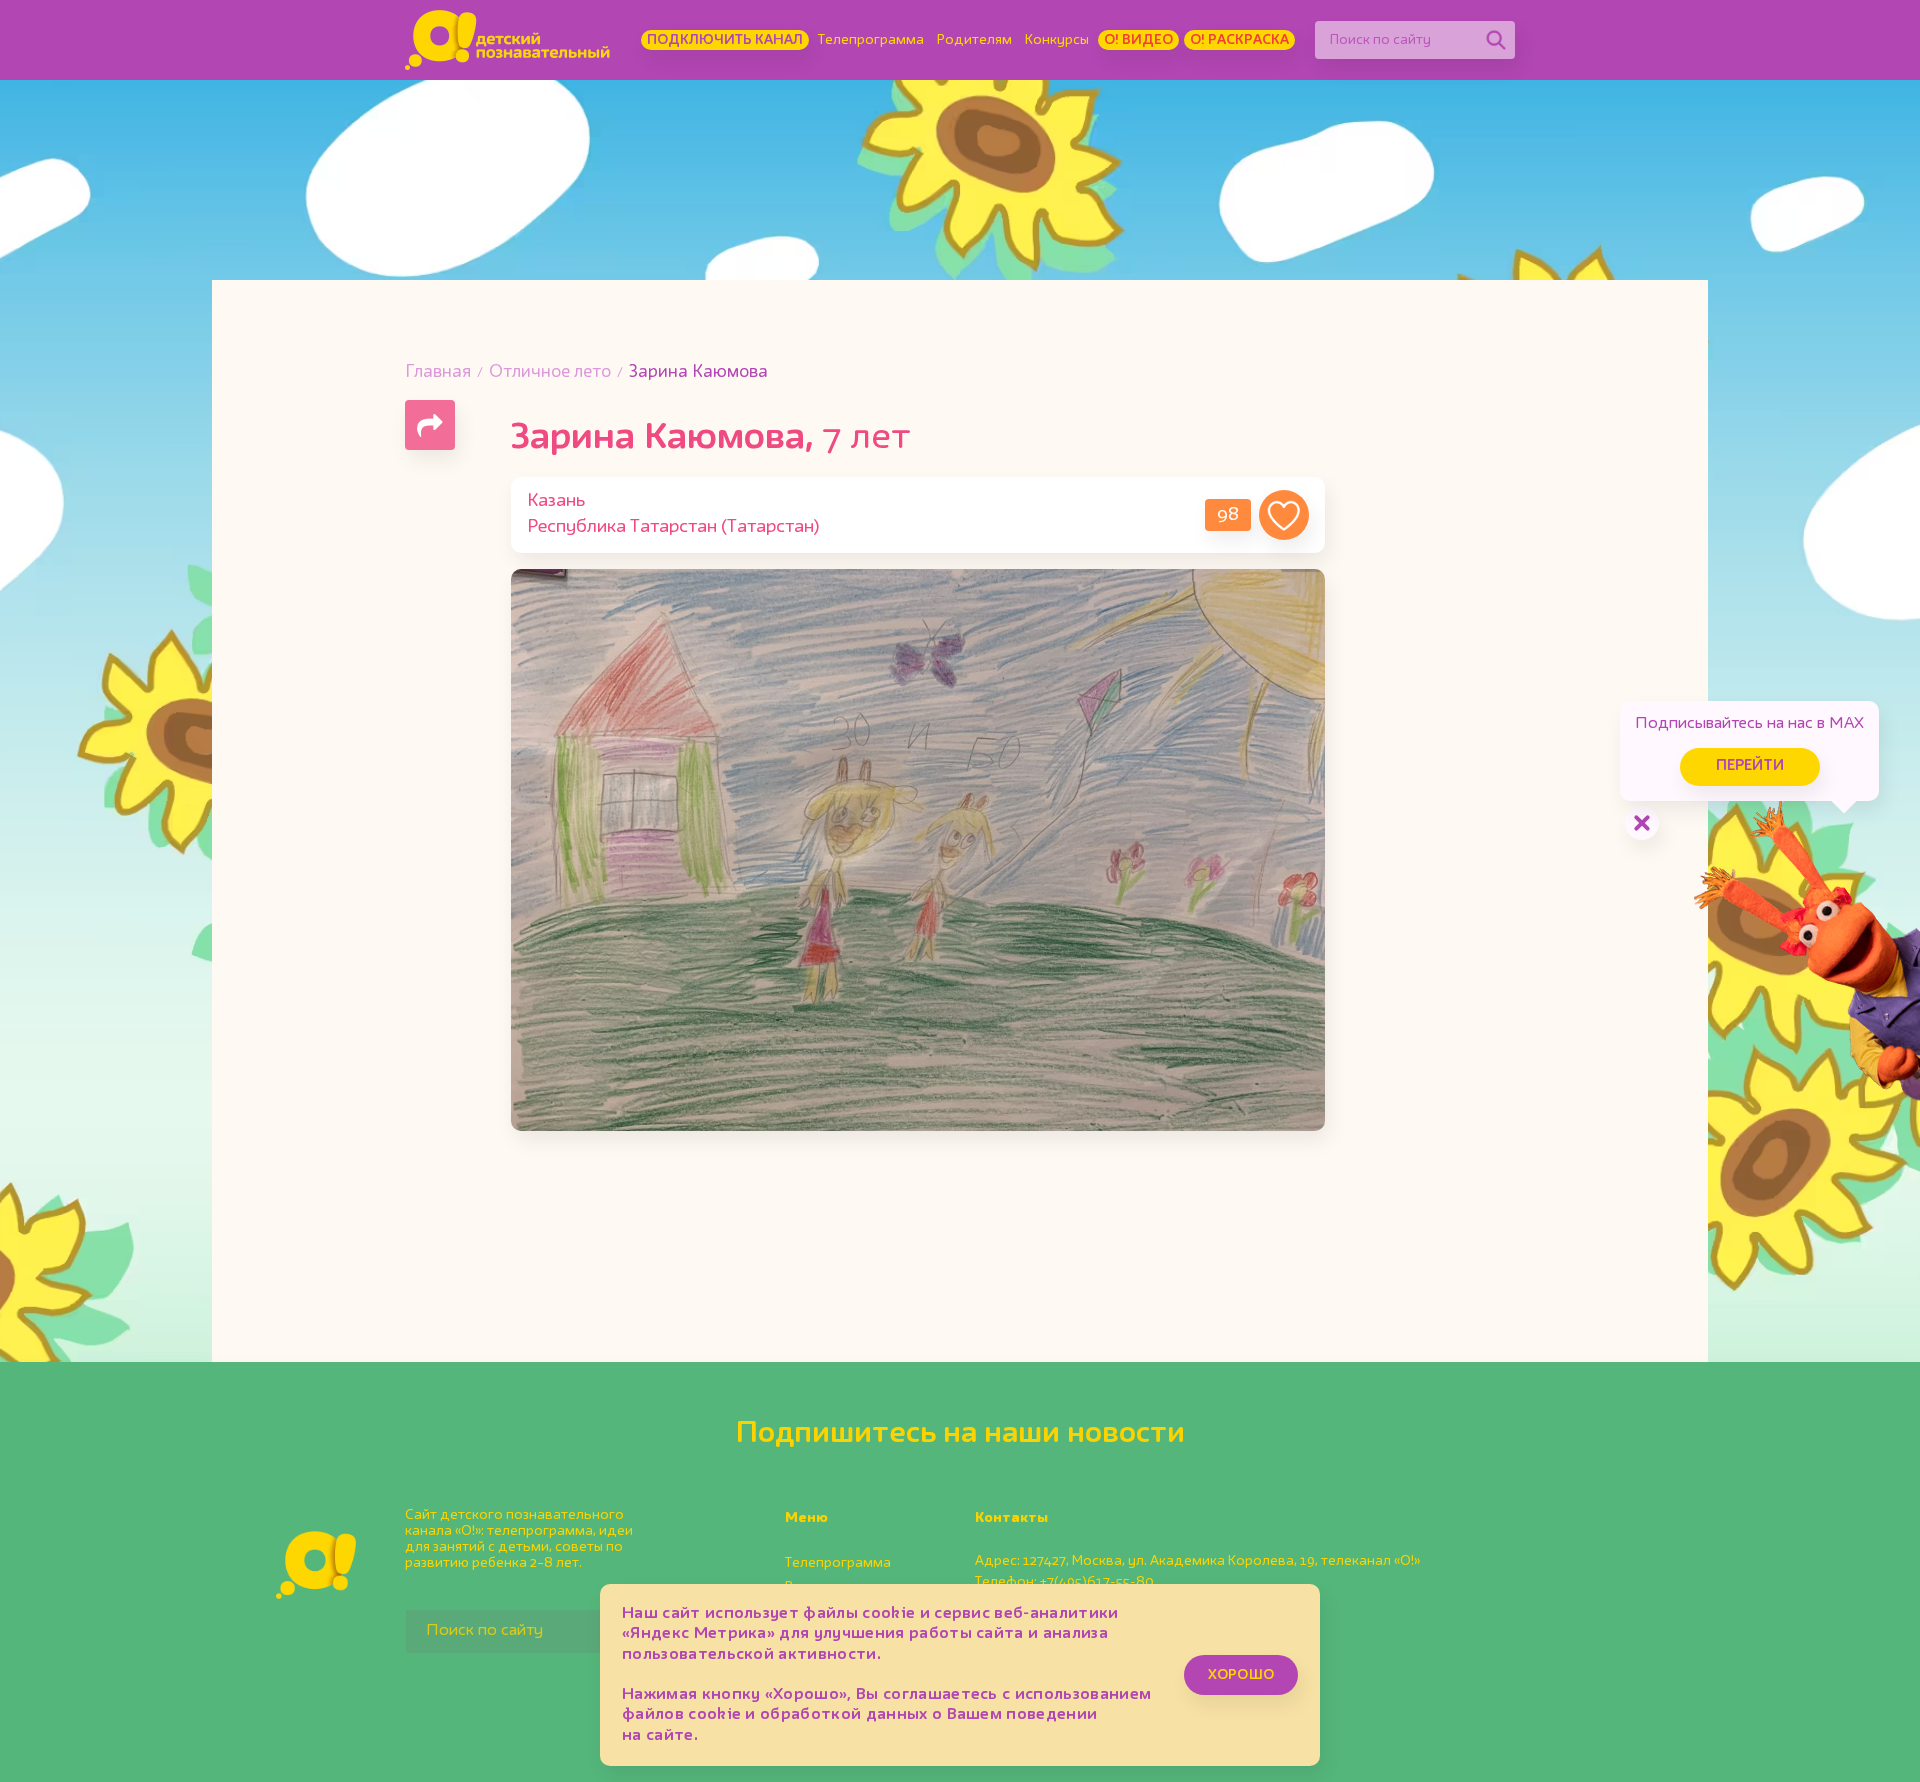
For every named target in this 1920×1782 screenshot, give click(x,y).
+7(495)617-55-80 (1097, 1582)
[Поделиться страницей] (430, 425)
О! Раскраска (1239, 40)
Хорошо (1241, 1675)
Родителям (974, 40)
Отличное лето (550, 372)
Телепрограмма (871, 40)
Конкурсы (1057, 40)
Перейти (1750, 766)
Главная (438, 372)
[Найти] (1496, 40)
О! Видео (1138, 40)
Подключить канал (725, 40)
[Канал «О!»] (507, 40)
